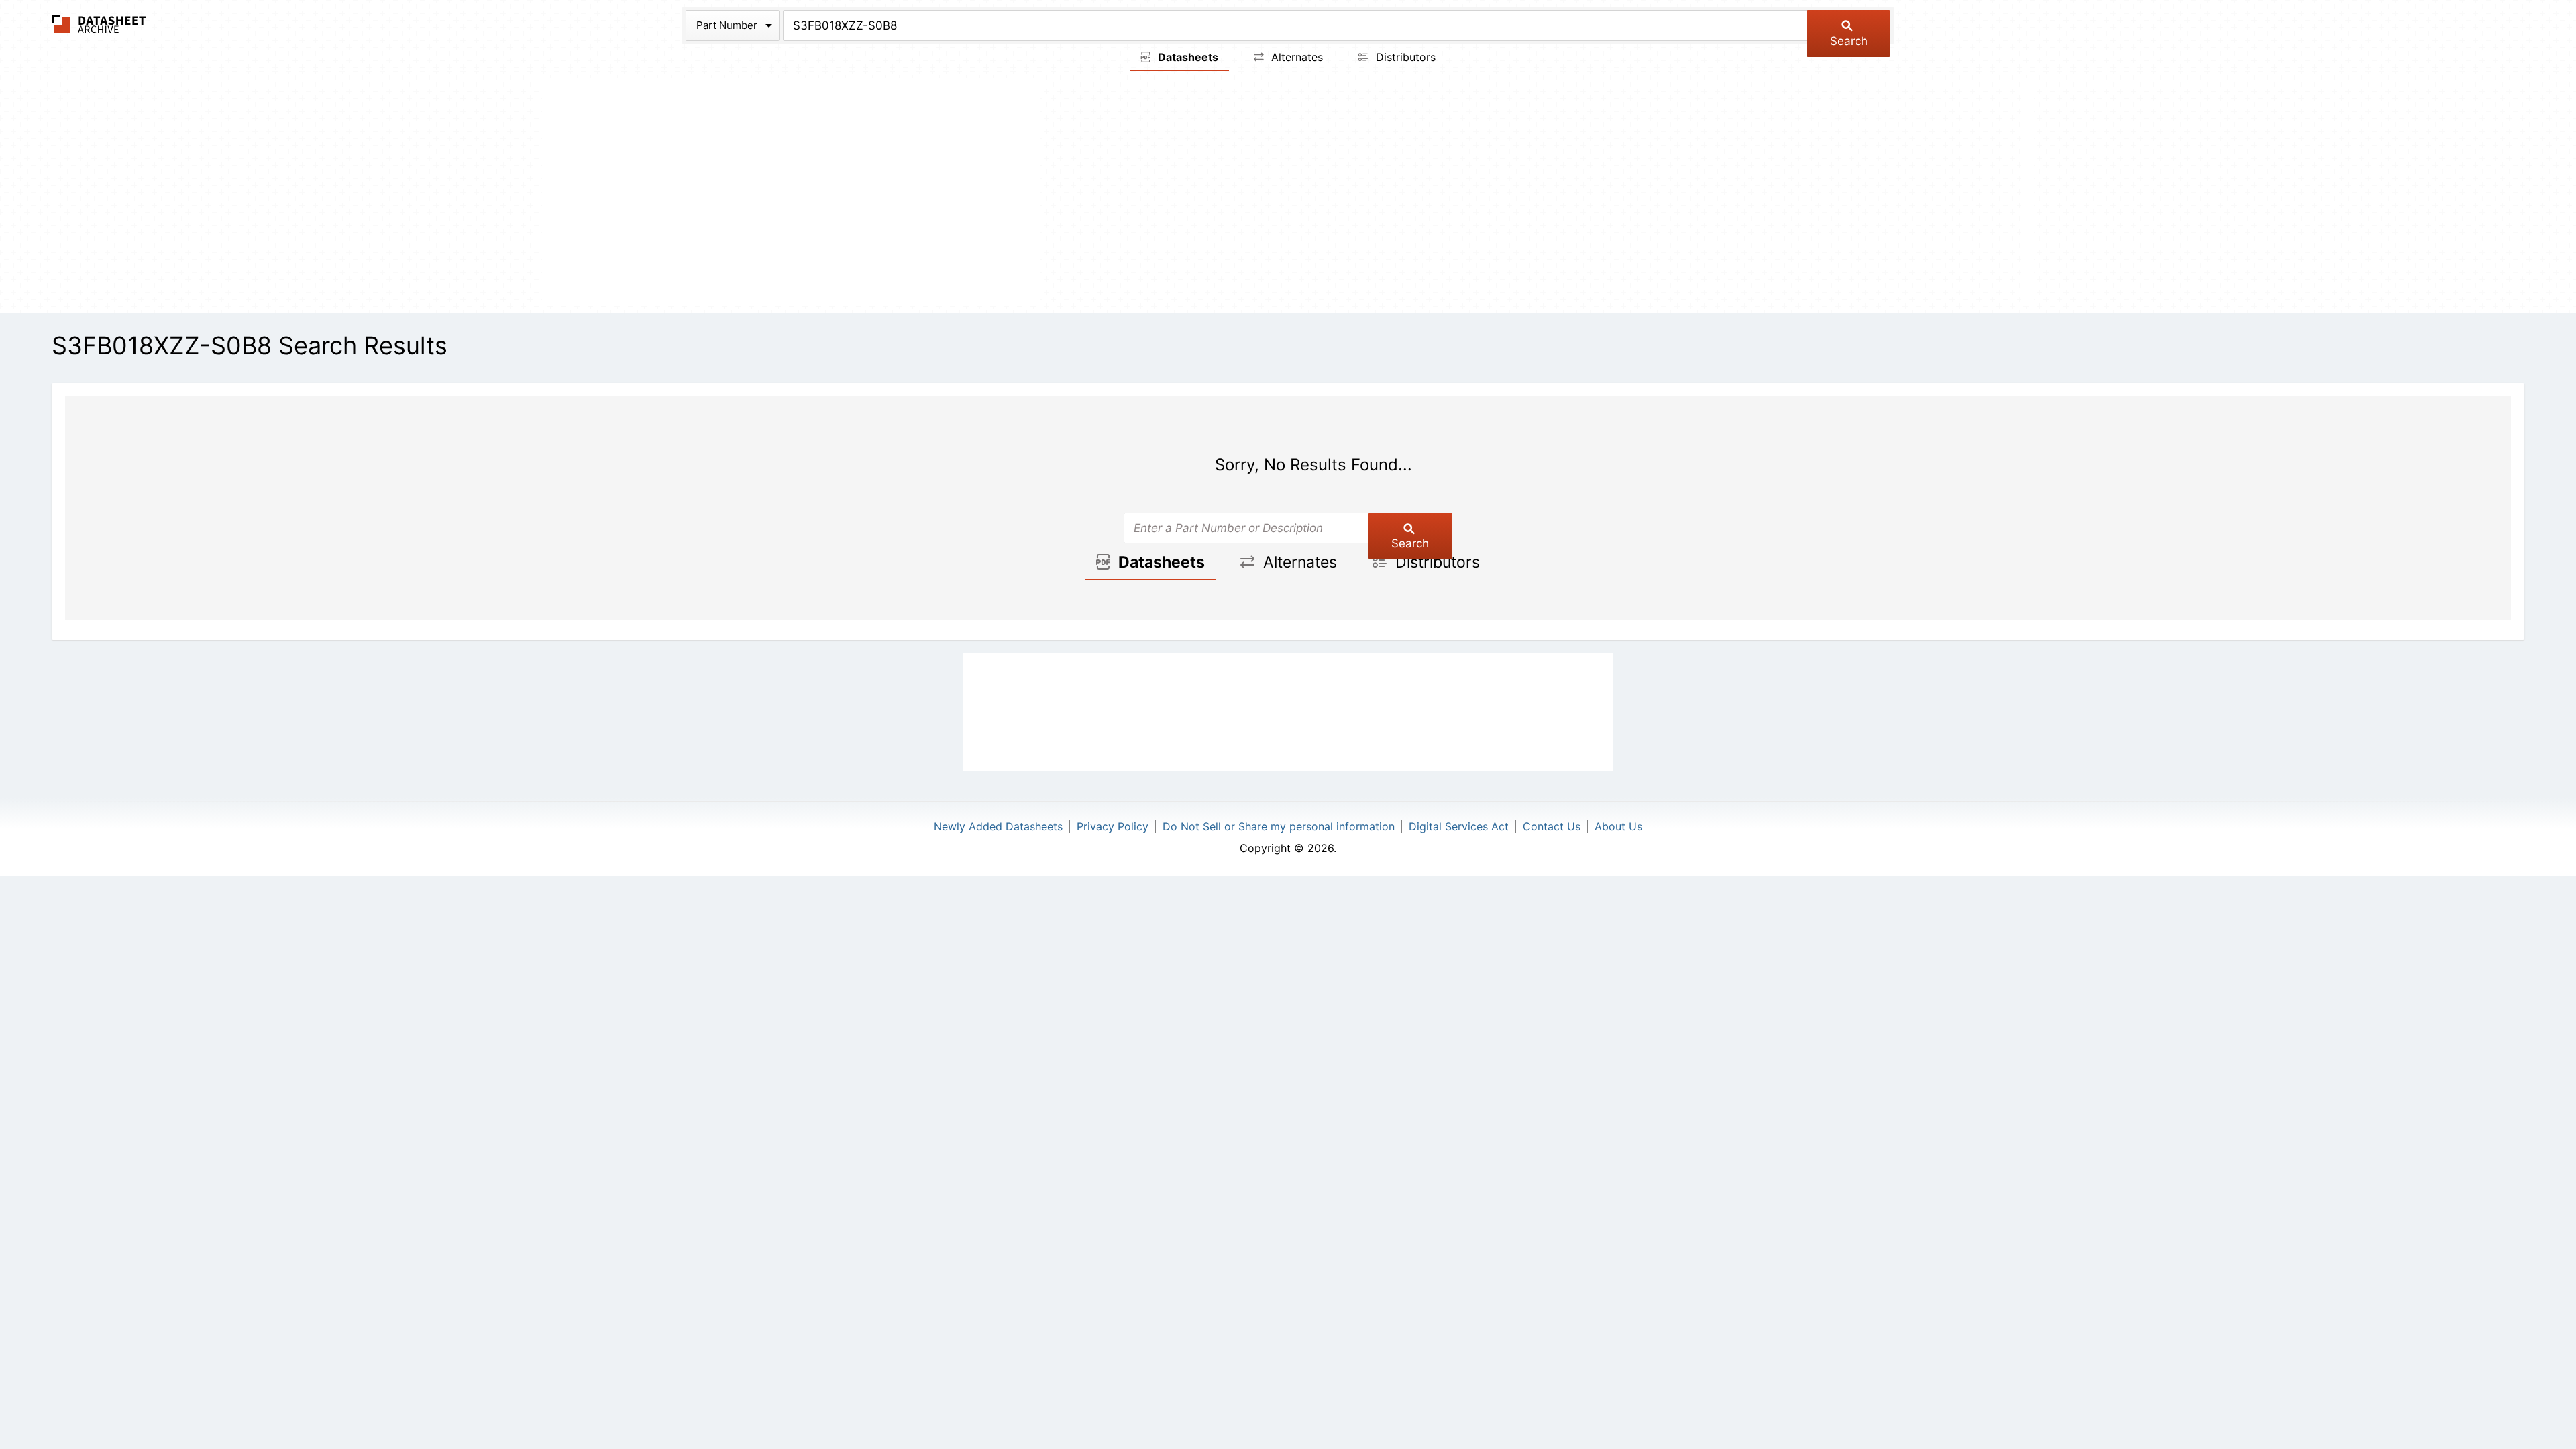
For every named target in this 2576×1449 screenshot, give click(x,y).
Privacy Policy (1113, 826)
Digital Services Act (1459, 826)
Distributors (1404, 57)
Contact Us (1552, 826)
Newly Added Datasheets (998, 826)
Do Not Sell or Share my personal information (1279, 826)
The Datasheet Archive (99, 24)
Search (1849, 41)
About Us (1618, 826)
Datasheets (1187, 57)
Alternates (1295, 57)
